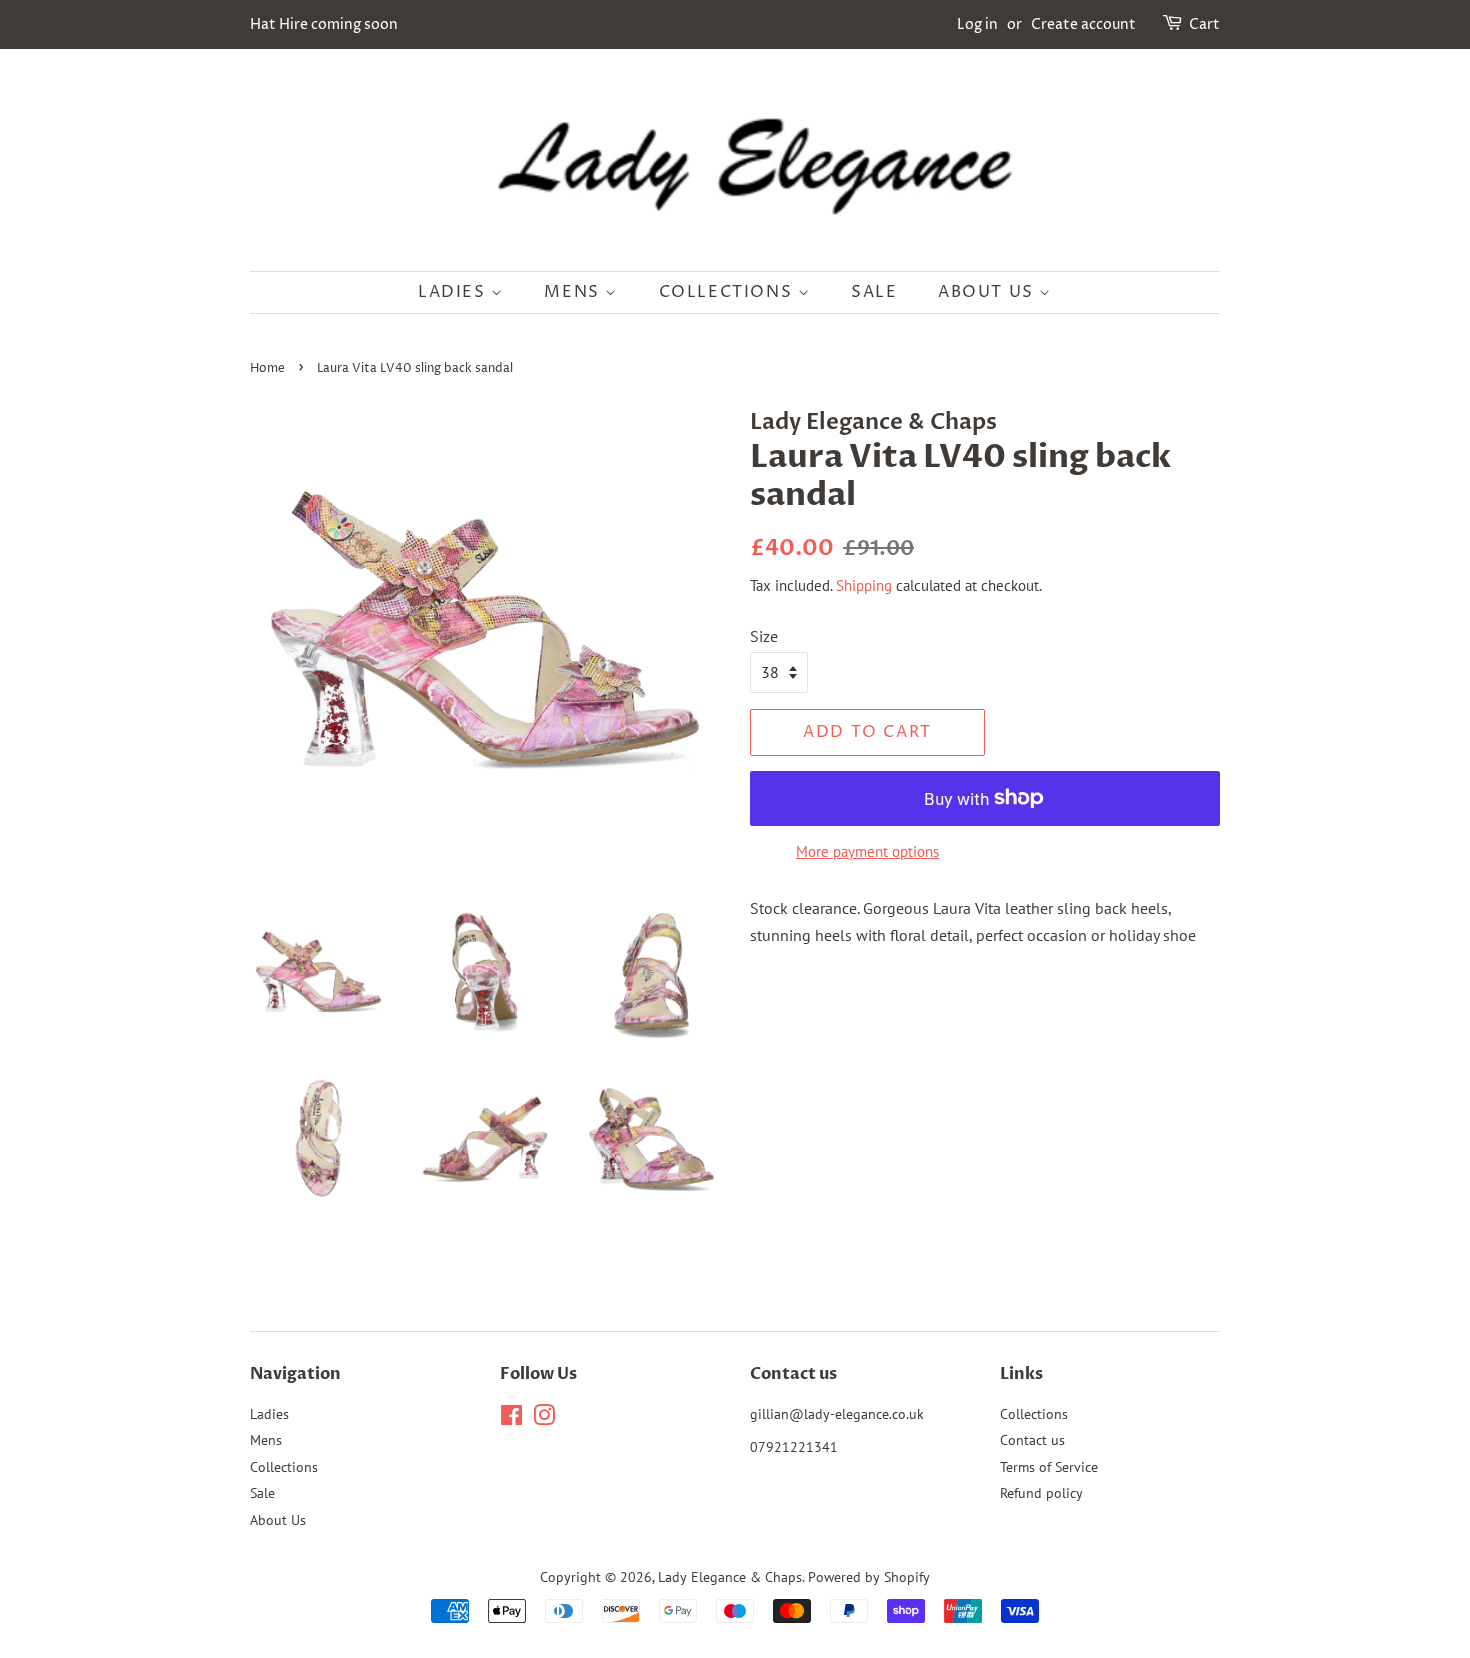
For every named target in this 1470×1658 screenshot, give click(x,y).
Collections (728, 292)
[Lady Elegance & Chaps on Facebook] (511, 1419)
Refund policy (1041, 1493)
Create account (1083, 24)
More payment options (867, 851)
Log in (977, 24)
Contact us (1032, 1440)
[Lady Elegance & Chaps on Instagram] (544, 1419)
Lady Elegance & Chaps (730, 1577)
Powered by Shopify (869, 1577)
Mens (574, 292)
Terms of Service (1049, 1467)
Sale (874, 292)
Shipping (864, 585)
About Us (988, 292)
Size (764, 636)
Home (267, 368)
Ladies (454, 292)
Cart (1204, 24)
